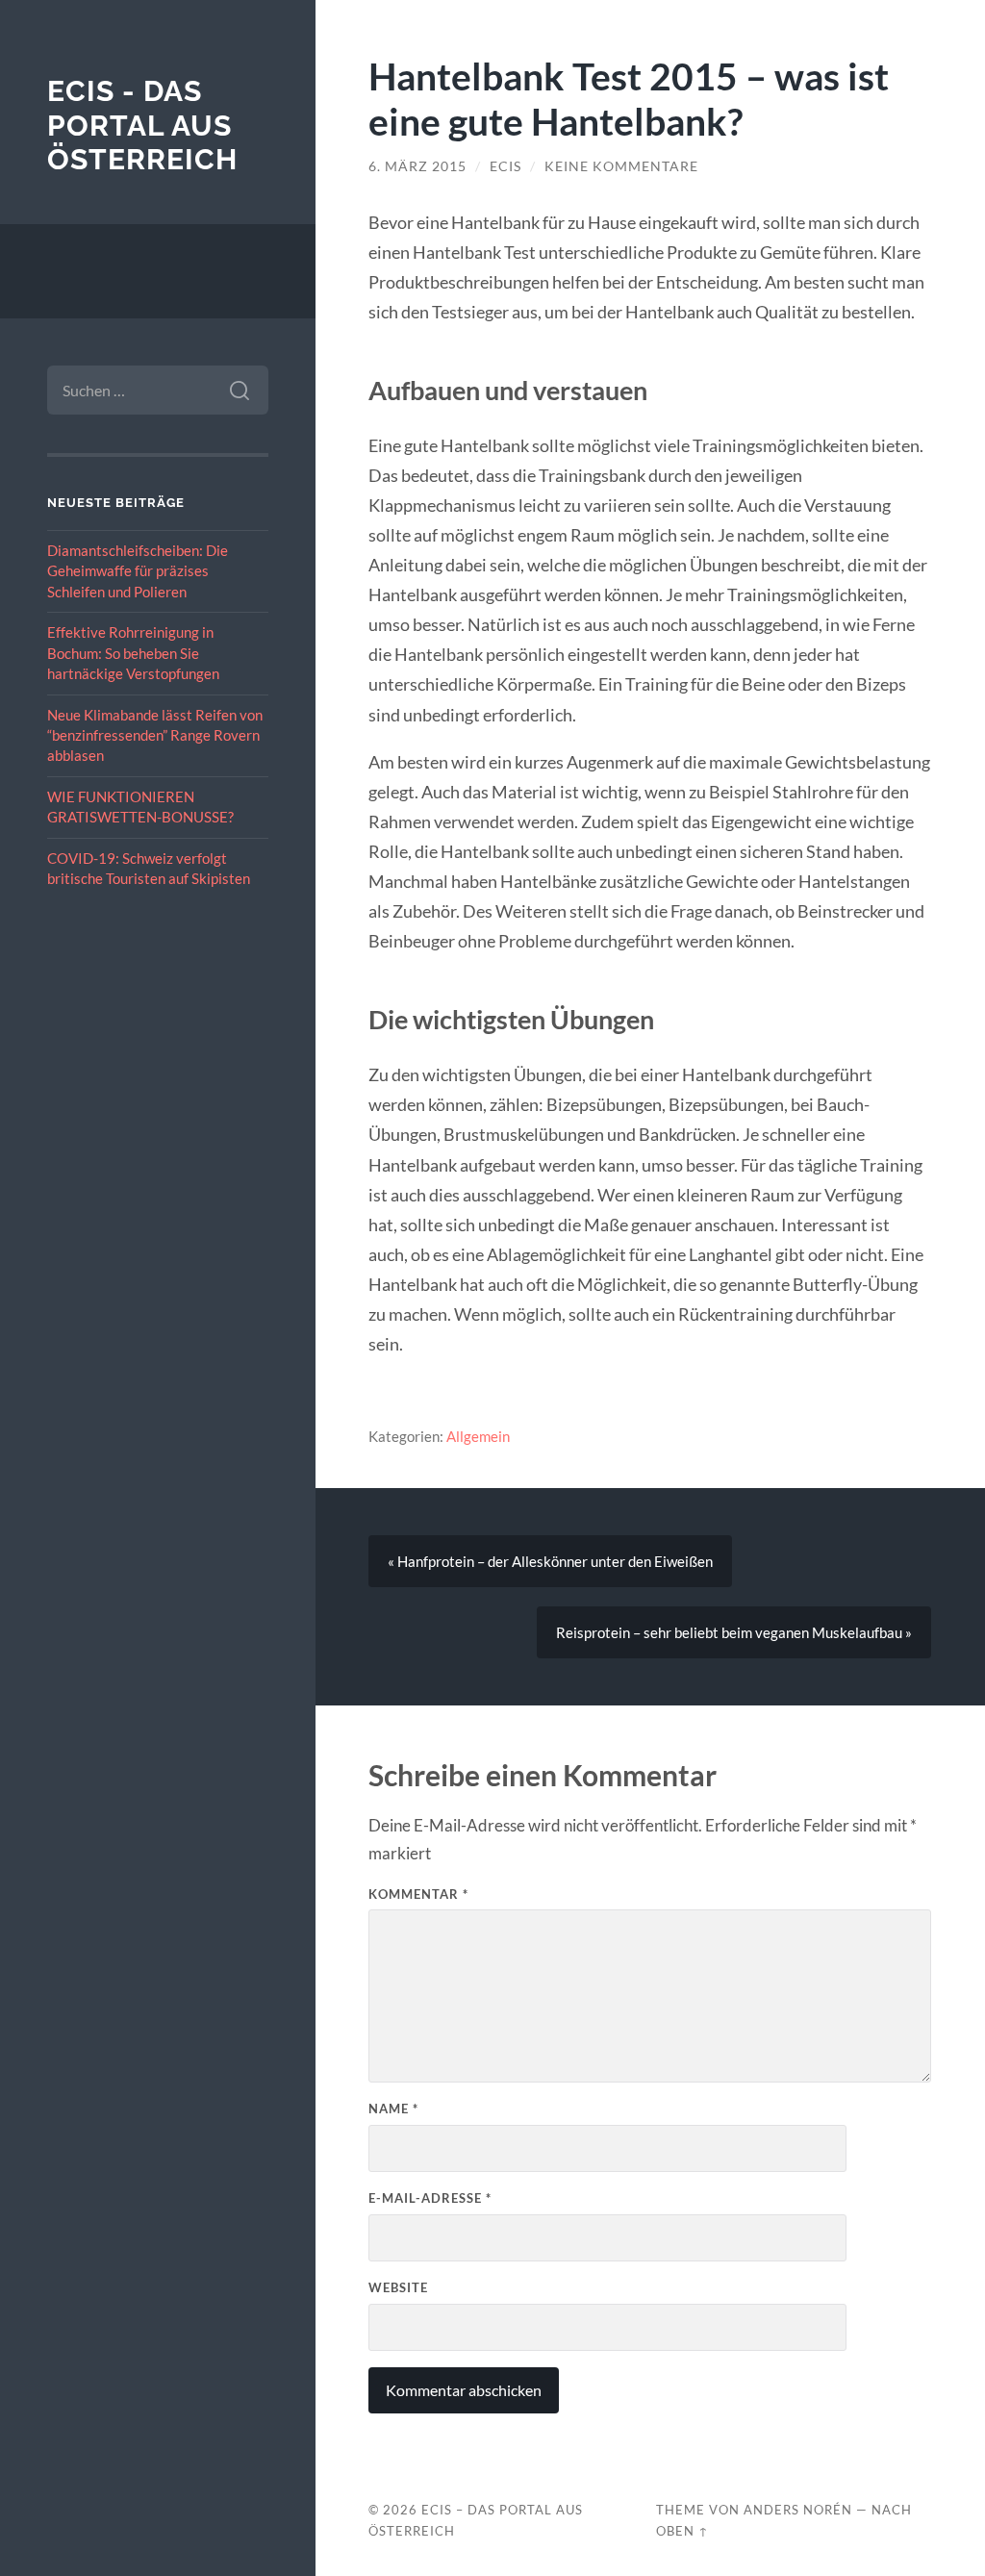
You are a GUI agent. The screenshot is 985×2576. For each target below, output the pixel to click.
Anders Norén (798, 2510)
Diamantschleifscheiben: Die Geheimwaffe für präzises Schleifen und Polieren (138, 571)
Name (393, 2109)
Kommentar (418, 1894)
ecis (505, 166)
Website (398, 2287)
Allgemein (478, 1436)
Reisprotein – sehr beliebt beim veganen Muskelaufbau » (734, 1632)
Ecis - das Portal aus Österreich (142, 125)
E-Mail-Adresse (430, 2198)
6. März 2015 (417, 166)
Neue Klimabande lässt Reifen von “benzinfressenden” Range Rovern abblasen (155, 735)
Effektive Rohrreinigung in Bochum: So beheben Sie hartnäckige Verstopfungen (133, 653)
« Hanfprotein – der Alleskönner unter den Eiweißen (550, 1561)
